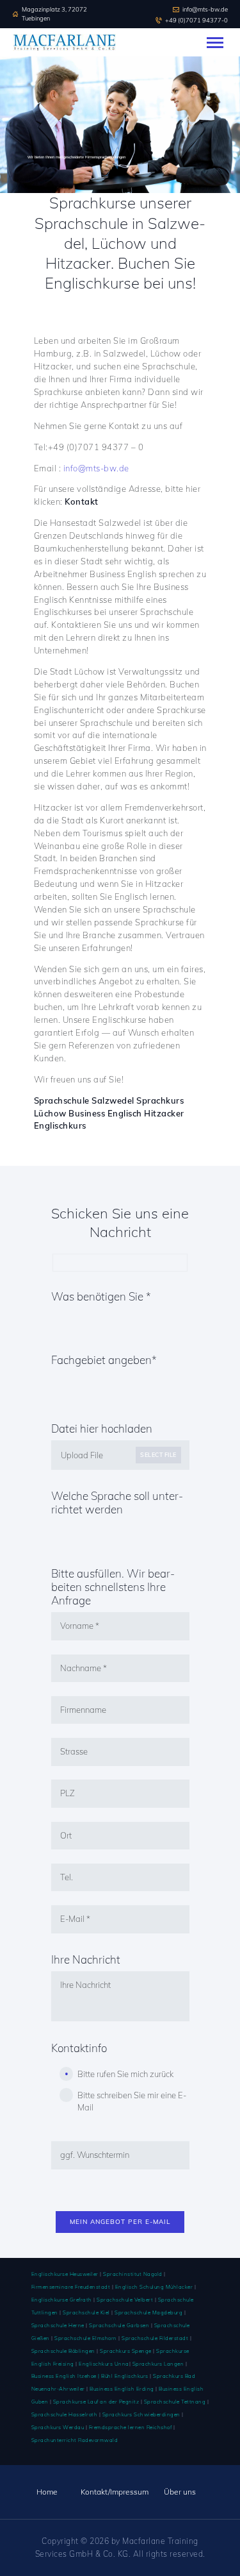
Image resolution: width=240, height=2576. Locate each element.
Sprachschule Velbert (125, 2300)
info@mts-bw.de (96, 468)
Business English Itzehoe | (67, 2376)
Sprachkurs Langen (158, 2364)
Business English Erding (122, 2389)
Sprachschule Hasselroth (65, 2414)
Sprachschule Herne (58, 2325)
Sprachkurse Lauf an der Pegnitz (96, 2402)
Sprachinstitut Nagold (133, 2274)
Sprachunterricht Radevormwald (75, 2440)
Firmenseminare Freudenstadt (71, 2287)
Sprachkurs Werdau (58, 2427)
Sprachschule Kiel (86, 2312)
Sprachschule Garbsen (119, 2325)
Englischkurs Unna (104, 2364)
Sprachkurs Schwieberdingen (141, 2414)
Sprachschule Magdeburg (148, 2312)
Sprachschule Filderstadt (155, 2338)
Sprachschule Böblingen (63, 2351)
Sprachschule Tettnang (175, 2402)
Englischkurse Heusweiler (65, 2274)
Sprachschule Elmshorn (86, 2338)
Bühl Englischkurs (125, 2376)
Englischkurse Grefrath (62, 2300)
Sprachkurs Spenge (126, 2351)
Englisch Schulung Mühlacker (153, 2287)
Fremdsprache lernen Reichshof (131, 2427)
